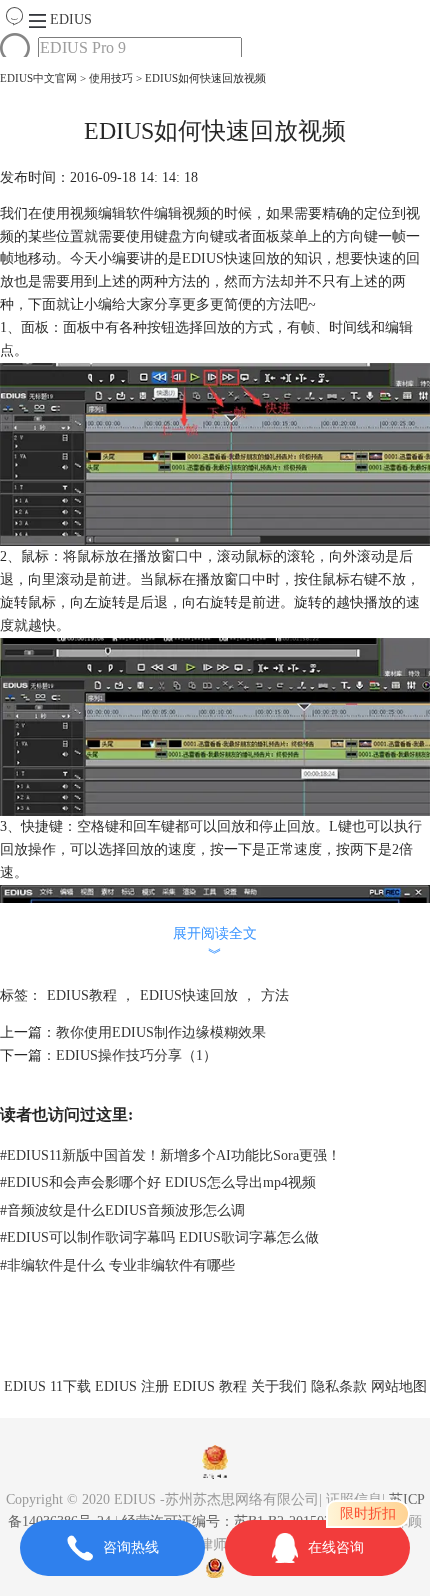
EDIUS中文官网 (38, 78)
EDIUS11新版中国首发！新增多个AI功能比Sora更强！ (170, 1155)
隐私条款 (339, 1386)
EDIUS (71, 19)
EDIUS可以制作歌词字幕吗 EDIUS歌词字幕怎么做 (159, 1237)
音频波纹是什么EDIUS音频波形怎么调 (122, 1210)
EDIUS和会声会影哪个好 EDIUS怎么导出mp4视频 (158, 1182)
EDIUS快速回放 (189, 995)
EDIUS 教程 (210, 1386)
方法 (275, 995)
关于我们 (279, 1386)
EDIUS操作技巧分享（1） (136, 1055)
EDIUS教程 (82, 995)
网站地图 (399, 1386)
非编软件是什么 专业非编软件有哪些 (117, 1265)
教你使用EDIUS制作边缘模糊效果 (161, 1032)
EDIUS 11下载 (47, 1386)
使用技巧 (111, 78)
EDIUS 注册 (132, 1386)
